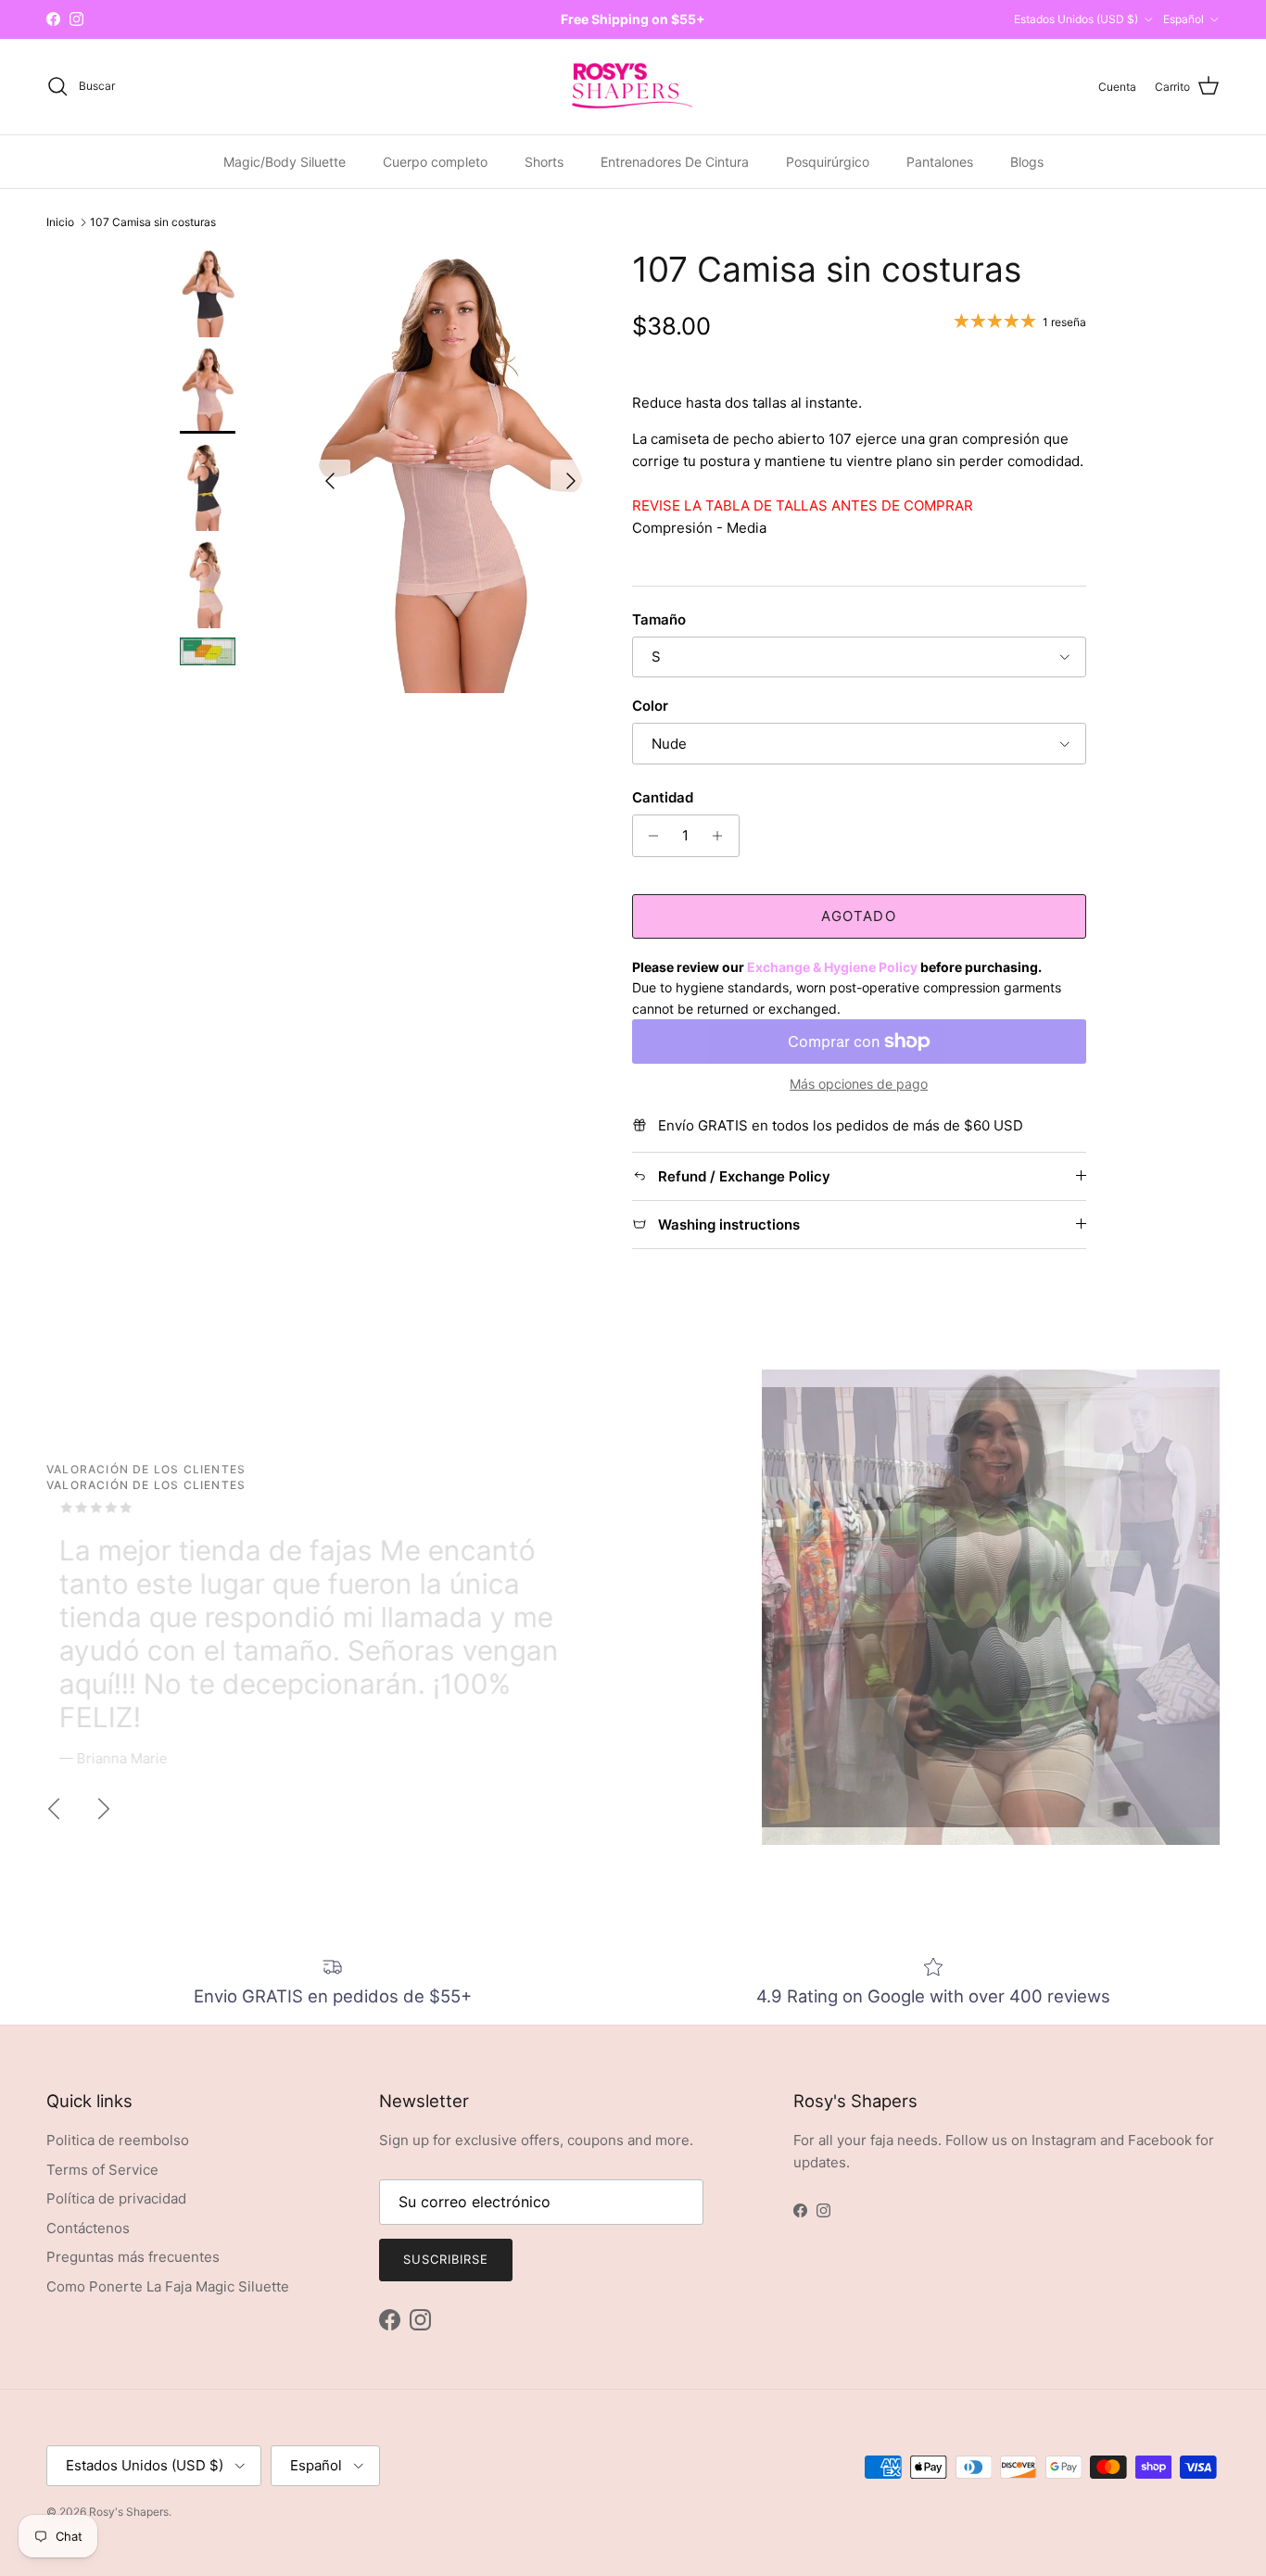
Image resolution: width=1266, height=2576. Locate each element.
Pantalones (940, 161)
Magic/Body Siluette (285, 161)
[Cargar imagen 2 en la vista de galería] (451, 471)
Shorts (544, 161)
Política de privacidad (116, 2198)
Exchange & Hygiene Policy (832, 967)
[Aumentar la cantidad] (722, 836)
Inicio (60, 222)
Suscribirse (446, 2259)
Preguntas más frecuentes (133, 2257)
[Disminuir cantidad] (649, 836)
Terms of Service (102, 2170)
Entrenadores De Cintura (675, 161)
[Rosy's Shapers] (633, 87)
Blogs (1027, 161)
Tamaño (659, 619)
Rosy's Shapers (129, 2512)
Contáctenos (88, 2228)
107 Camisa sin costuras (153, 222)
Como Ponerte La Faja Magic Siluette (168, 2286)
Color (650, 706)
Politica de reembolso (118, 2140)
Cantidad (663, 797)
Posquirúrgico (828, 161)
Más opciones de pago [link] (859, 1084)
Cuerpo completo (435, 161)
